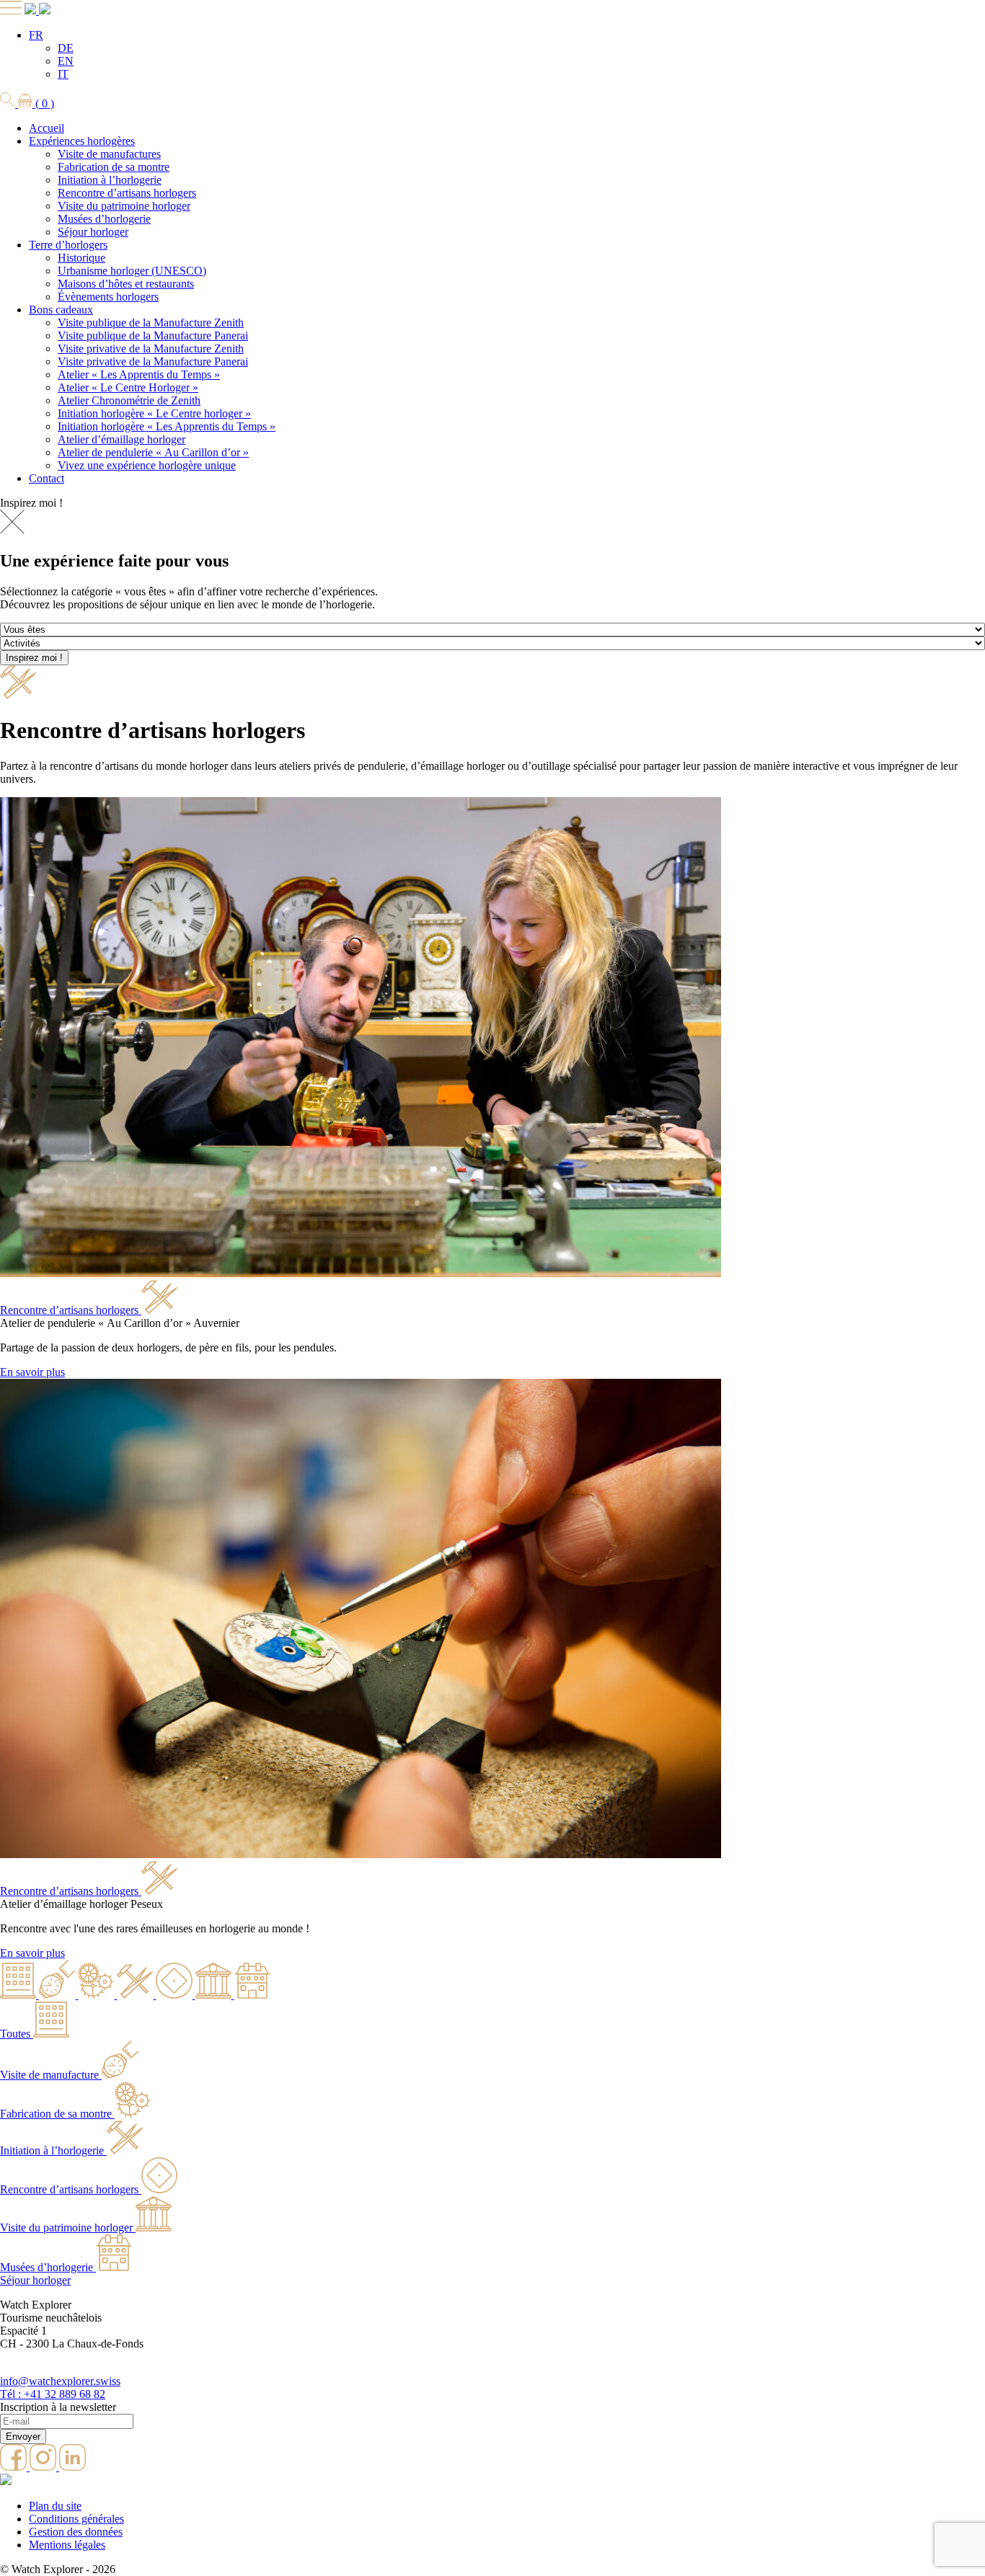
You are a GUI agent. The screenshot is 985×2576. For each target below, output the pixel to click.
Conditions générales (76, 2519)
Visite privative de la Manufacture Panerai (153, 361)
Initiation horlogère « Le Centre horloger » (154, 413)
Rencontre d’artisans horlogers (127, 193)
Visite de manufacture (49, 2075)
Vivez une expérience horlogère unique (147, 465)
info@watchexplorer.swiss (60, 2381)
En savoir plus (32, 1372)
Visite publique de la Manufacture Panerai (153, 336)
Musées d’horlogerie (104, 219)
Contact (47, 478)
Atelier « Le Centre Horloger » (128, 387)
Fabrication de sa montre (114, 167)
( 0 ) (43, 103)
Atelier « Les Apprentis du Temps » (139, 374)
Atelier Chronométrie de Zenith (129, 400)
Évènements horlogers (108, 297)
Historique (81, 258)
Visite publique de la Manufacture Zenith (151, 323)
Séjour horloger (93, 232)
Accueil (47, 128)
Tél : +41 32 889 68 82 (53, 2394)
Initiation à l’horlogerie (110, 180)
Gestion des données (76, 2532)
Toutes (15, 2034)
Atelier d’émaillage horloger (122, 439)
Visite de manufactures (109, 154)
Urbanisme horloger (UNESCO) (132, 271)
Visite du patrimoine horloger (124, 206)
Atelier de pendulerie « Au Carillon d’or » (153, 452)
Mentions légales (67, 2545)
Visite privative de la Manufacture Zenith (151, 348)
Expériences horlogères (82, 141)
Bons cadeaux (61, 310)
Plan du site (55, 2506)
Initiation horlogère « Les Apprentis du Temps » (167, 426)
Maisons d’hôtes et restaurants (126, 284)
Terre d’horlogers (68, 245)
